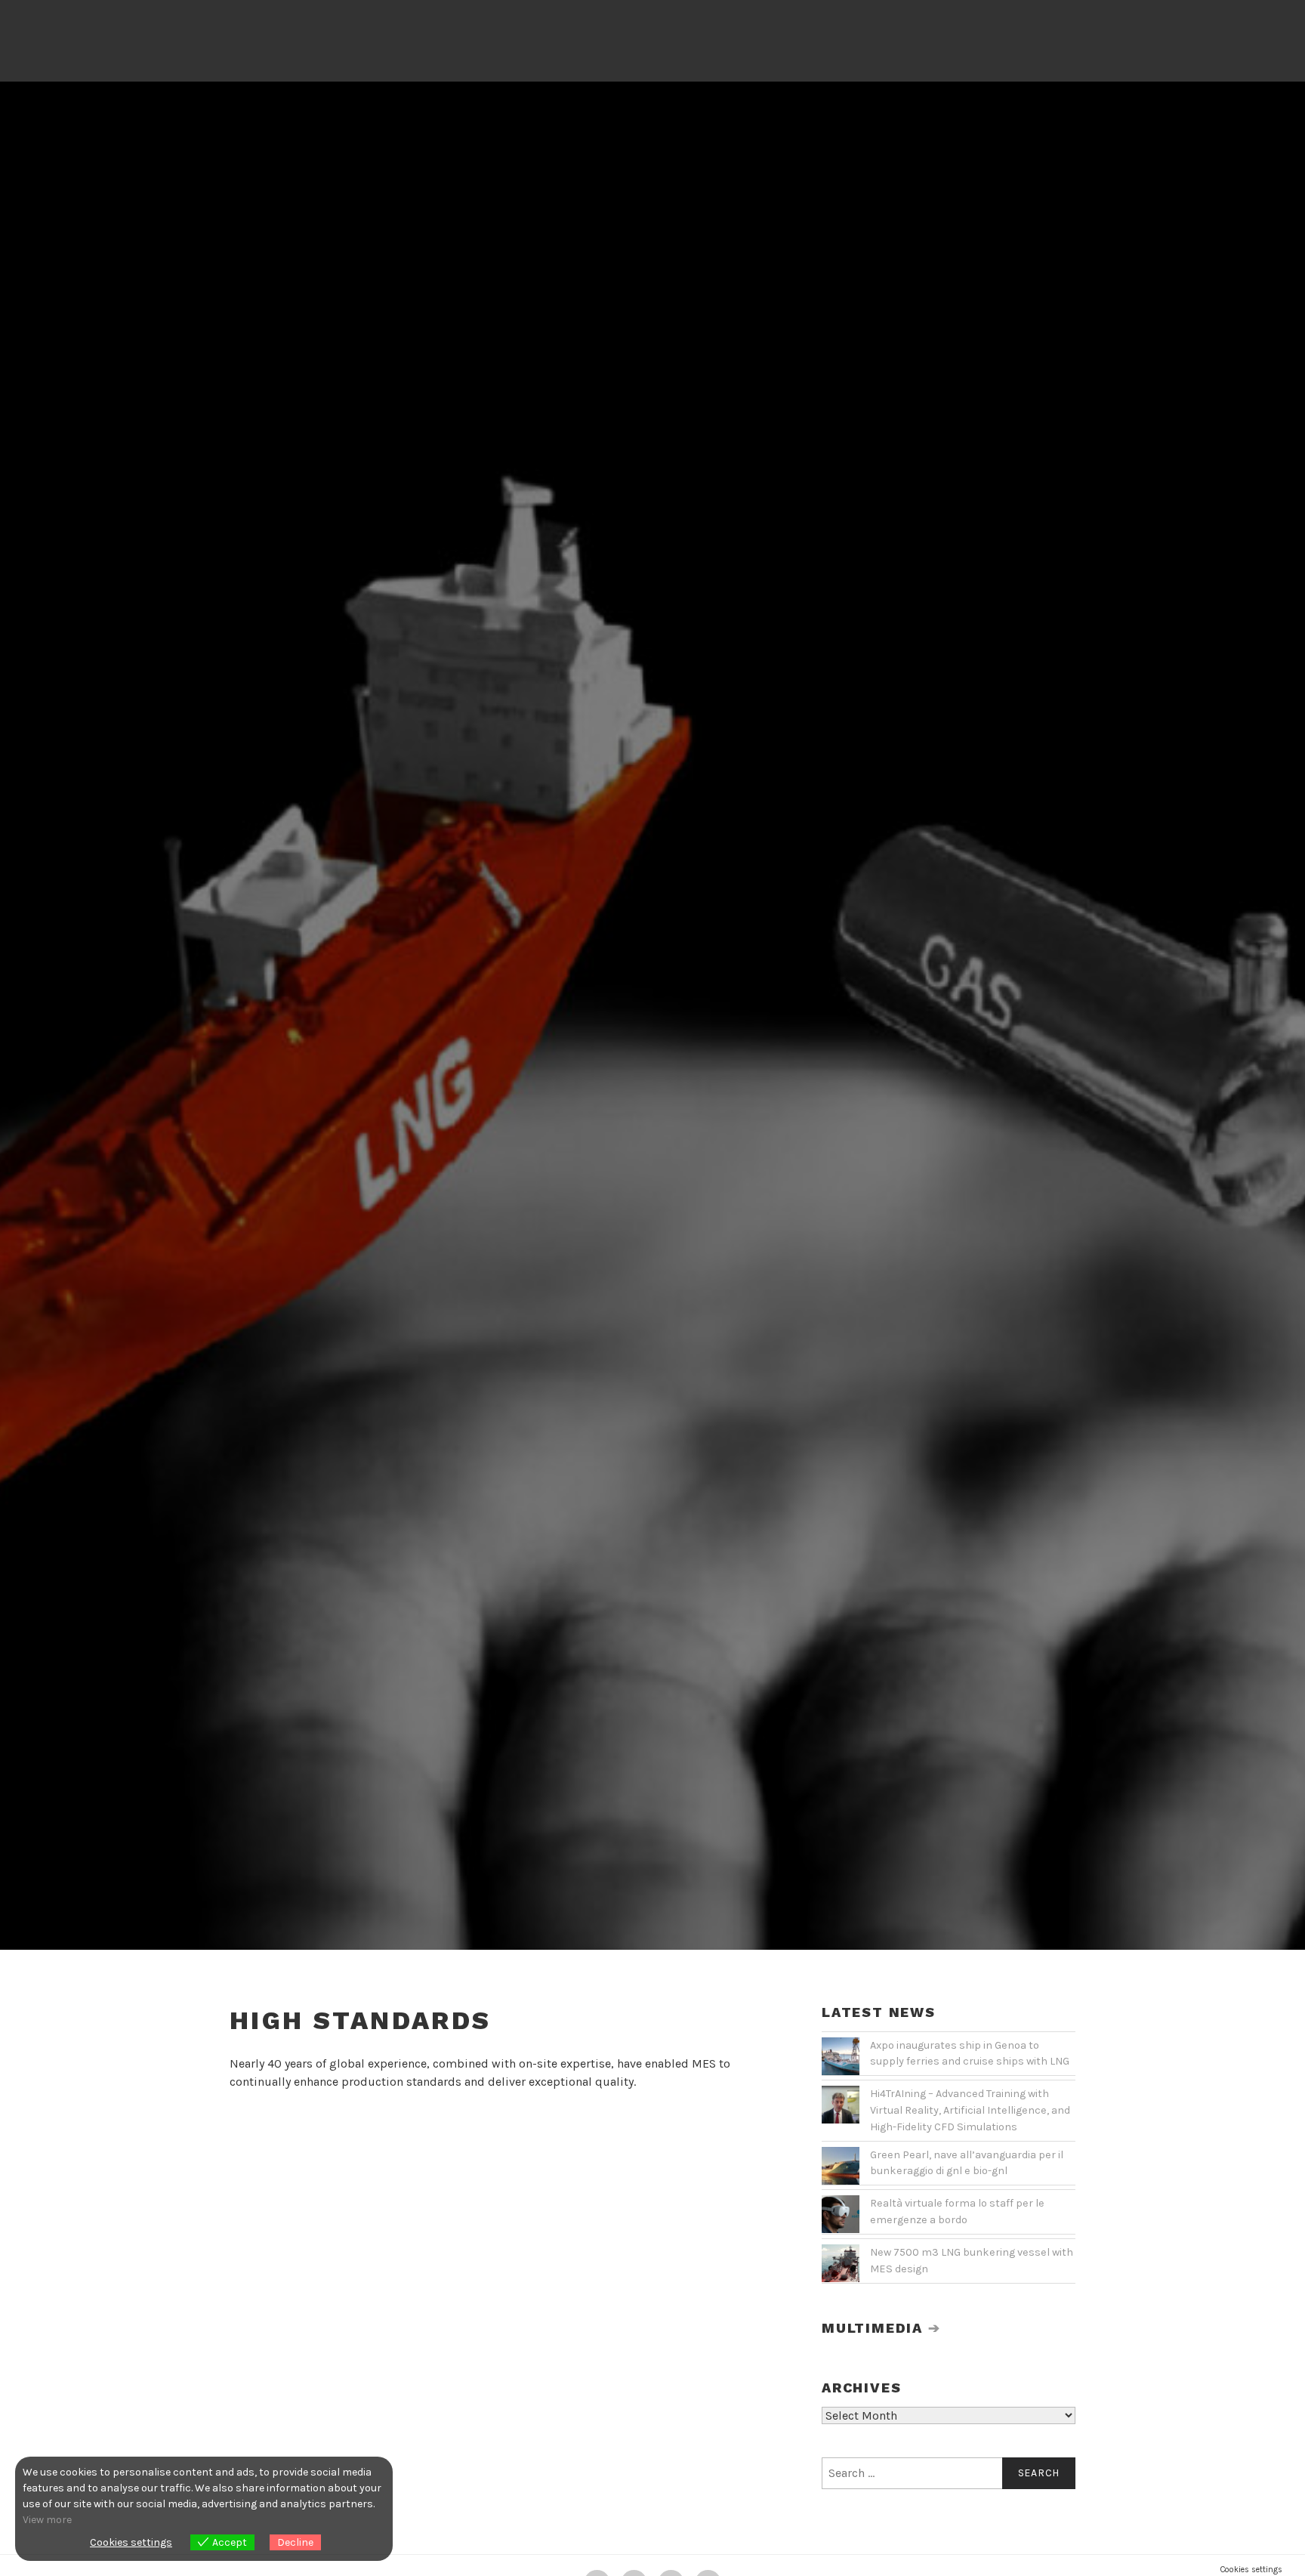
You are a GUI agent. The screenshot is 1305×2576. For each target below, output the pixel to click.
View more (47, 2520)
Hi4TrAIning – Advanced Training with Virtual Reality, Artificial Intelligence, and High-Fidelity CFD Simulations (970, 2110)
